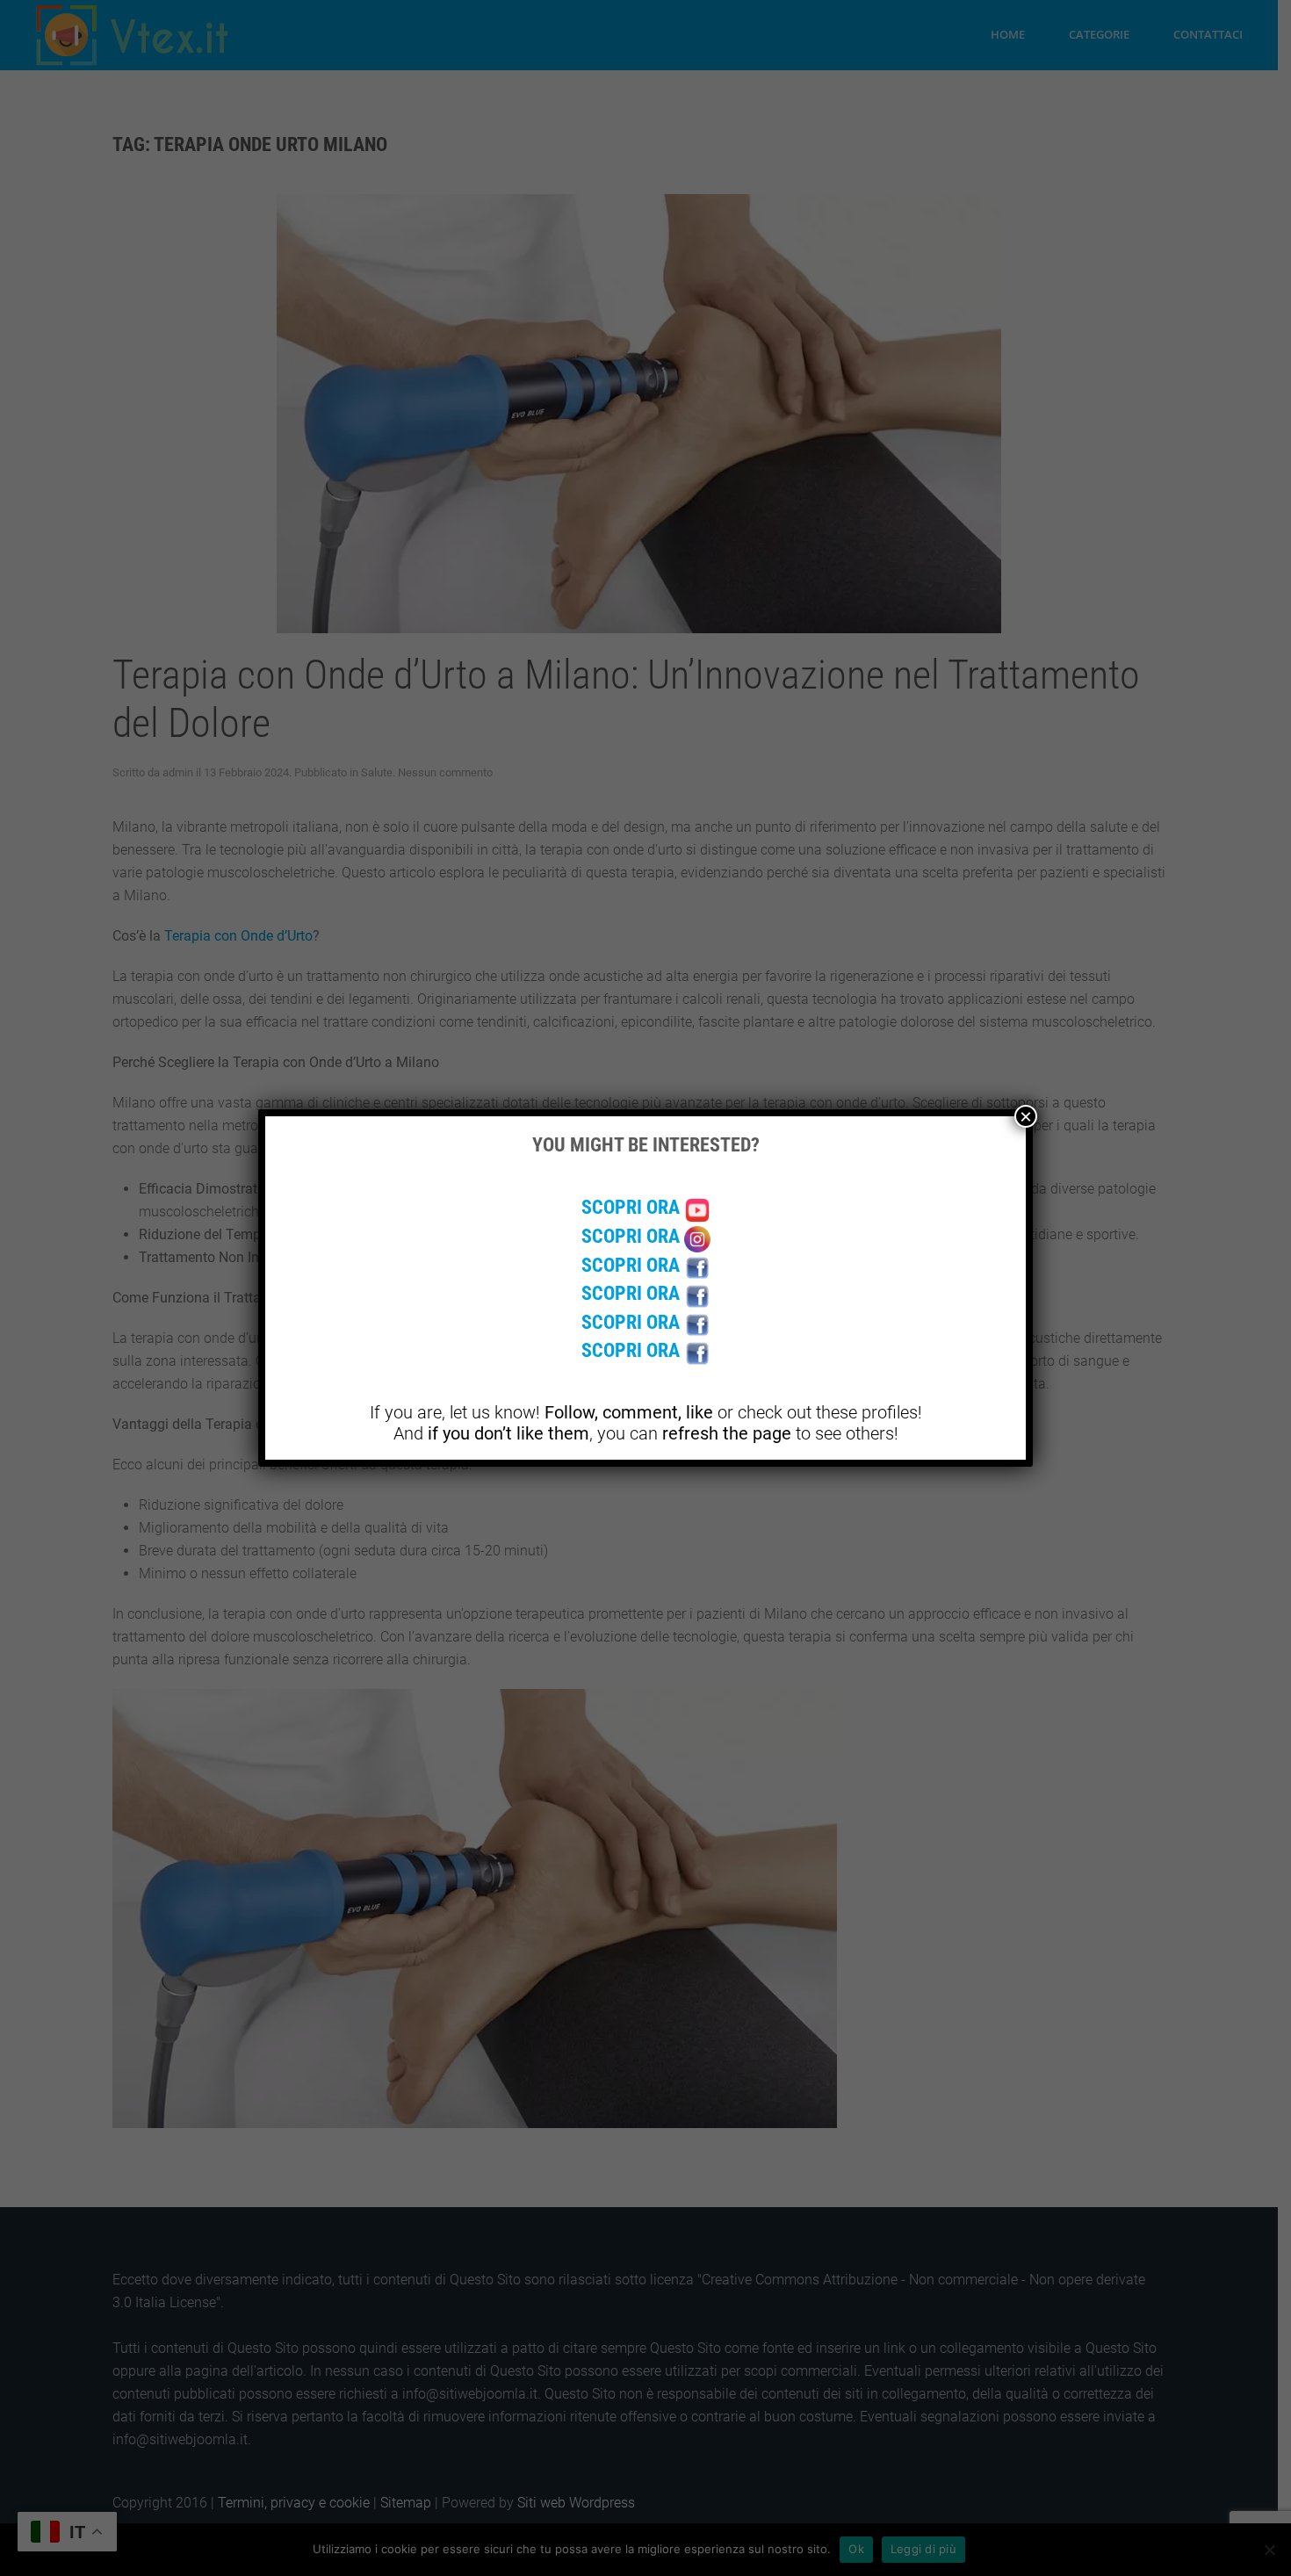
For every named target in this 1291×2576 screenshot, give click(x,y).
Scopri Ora (633, 1207)
